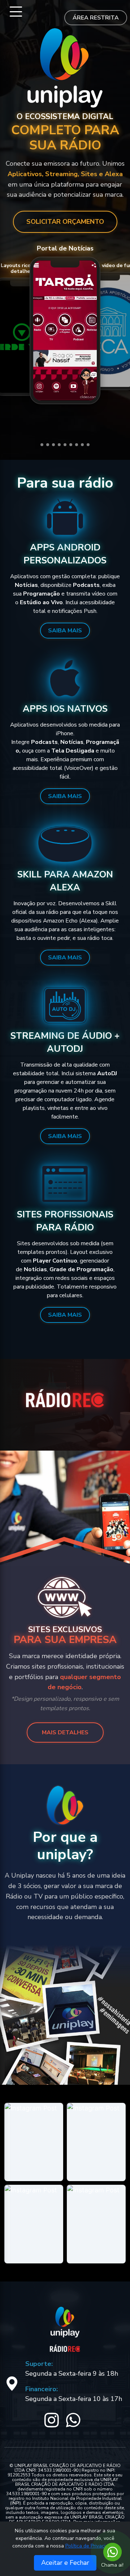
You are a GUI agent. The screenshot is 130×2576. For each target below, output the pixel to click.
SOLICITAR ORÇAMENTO (65, 222)
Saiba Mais (65, 631)
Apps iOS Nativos (65, 709)
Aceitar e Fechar (65, 2563)
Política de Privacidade (91, 2546)
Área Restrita (96, 18)
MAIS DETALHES (65, 1732)
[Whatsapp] (112, 2551)
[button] (42, 445)
